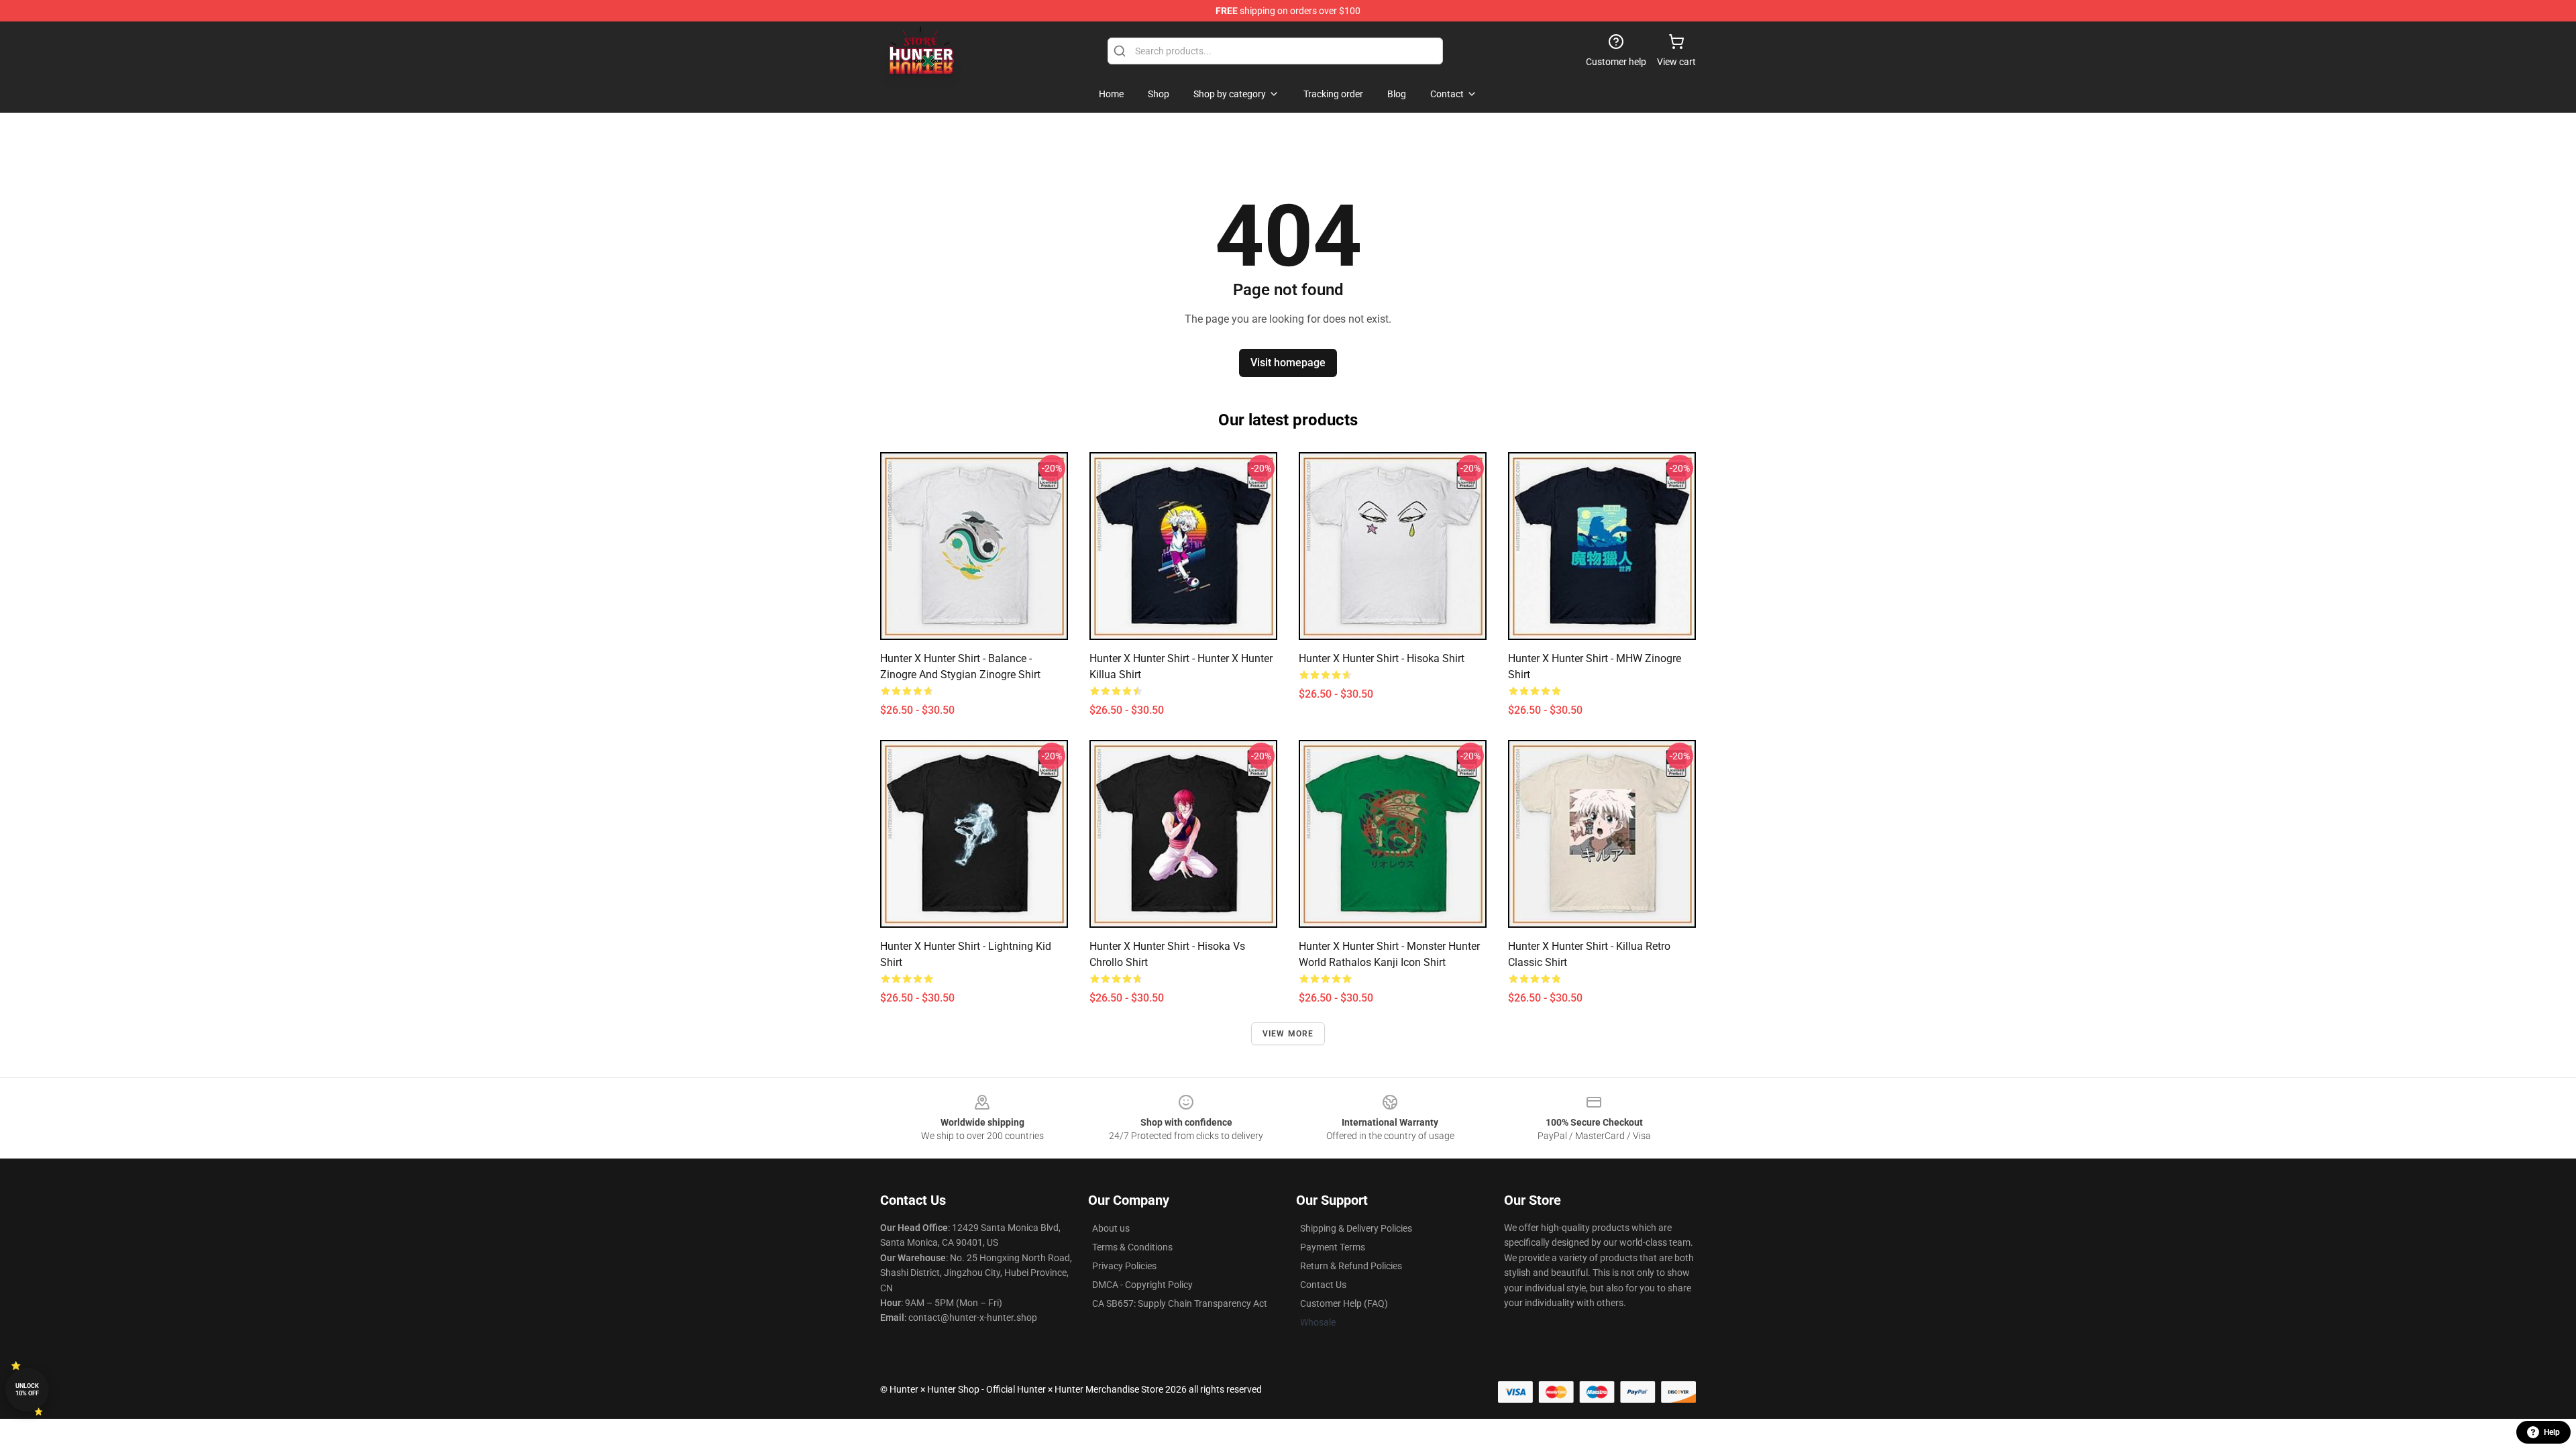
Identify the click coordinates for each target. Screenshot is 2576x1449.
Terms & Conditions (1132, 1247)
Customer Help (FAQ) (1344, 1303)
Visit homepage (1288, 363)
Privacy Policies (1124, 1266)
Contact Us (1323, 1285)
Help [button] (2552, 1432)
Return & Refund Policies (1351, 1266)
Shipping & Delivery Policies (1356, 1228)
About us (1111, 1228)
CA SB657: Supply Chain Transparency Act (1180, 1303)
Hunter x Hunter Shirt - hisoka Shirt (1382, 658)
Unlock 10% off (27, 1390)
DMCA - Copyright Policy (1142, 1285)
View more (1288, 1034)
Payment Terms (1333, 1247)
